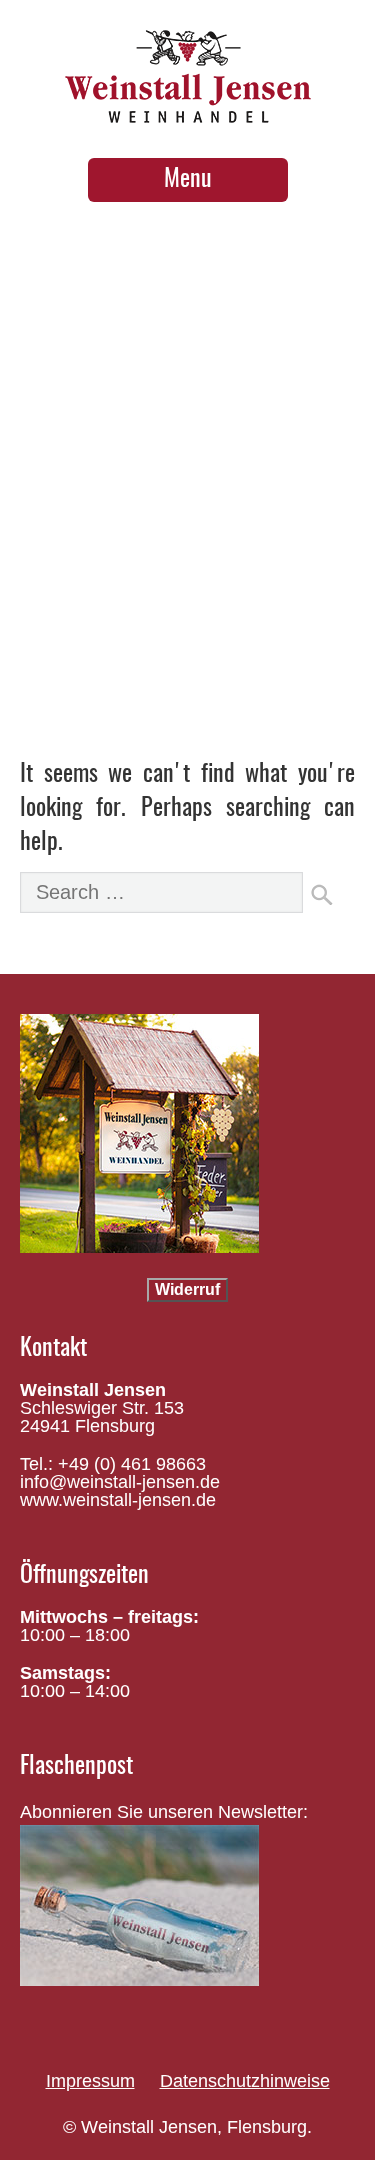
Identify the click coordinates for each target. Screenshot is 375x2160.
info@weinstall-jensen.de (120, 1482)
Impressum (90, 2081)
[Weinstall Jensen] (188, 112)
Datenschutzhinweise (245, 2081)
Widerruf (187, 1289)
